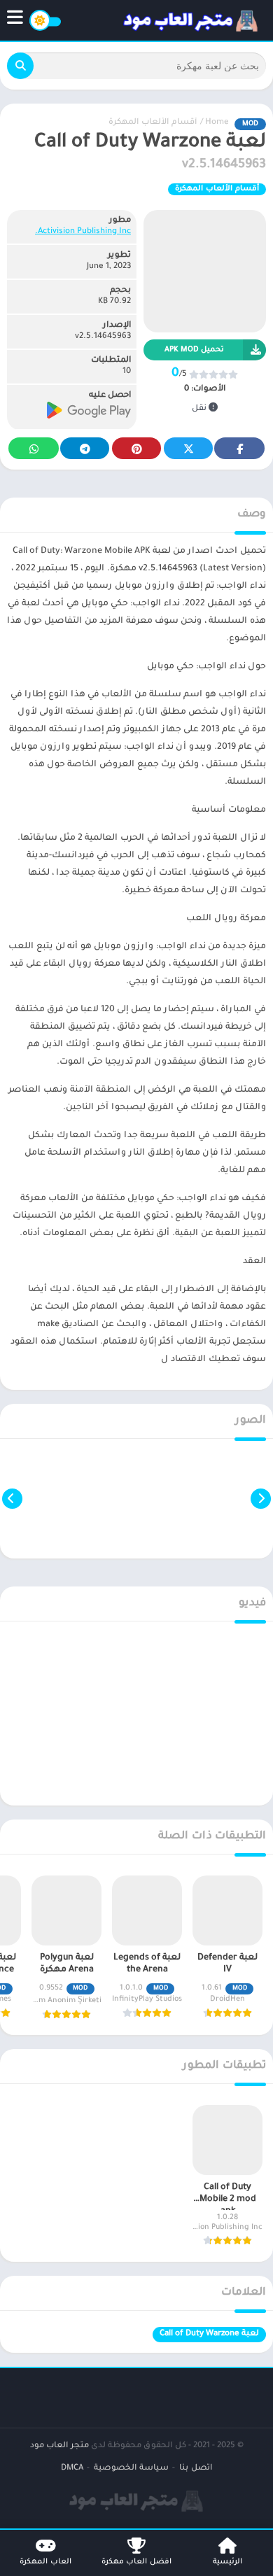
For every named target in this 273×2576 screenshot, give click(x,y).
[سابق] (261, 1499)
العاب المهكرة (45, 2562)
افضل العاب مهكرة (136, 2562)
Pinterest (136, 448)
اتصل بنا (196, 2469)
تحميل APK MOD (194, 350)
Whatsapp (34, 448)
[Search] (20, 66)
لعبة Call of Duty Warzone (209, 2334)
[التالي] (12, 1499)
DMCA (72, 2469)
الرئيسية (227, 2562)
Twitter (188, 448)
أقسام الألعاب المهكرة (153, 123)
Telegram (85, 448)
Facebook (239, 448)
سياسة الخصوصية (131, 2469)
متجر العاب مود (59, 2446)
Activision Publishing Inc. (83, 232)
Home (217, 123)
